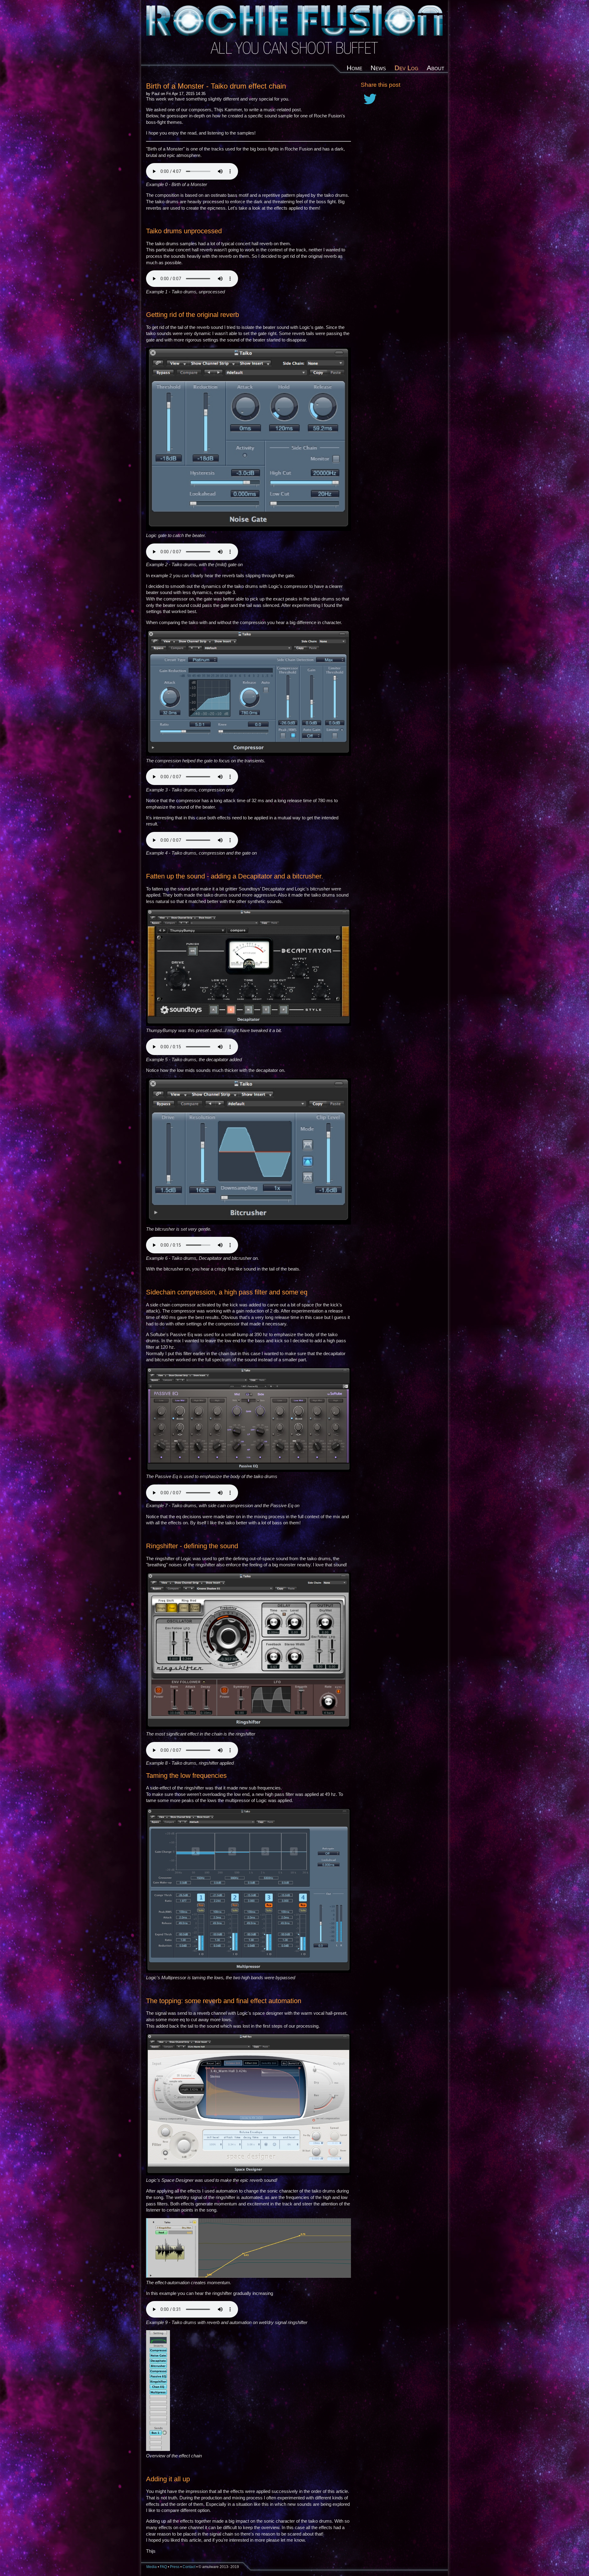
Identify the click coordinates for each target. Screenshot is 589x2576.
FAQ (163, 2567)
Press (175, 2567)
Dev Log (406, 68)
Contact (189, 2567)
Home (354, 68)
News (378, 68)
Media (152, 2567)
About (435, 68)
